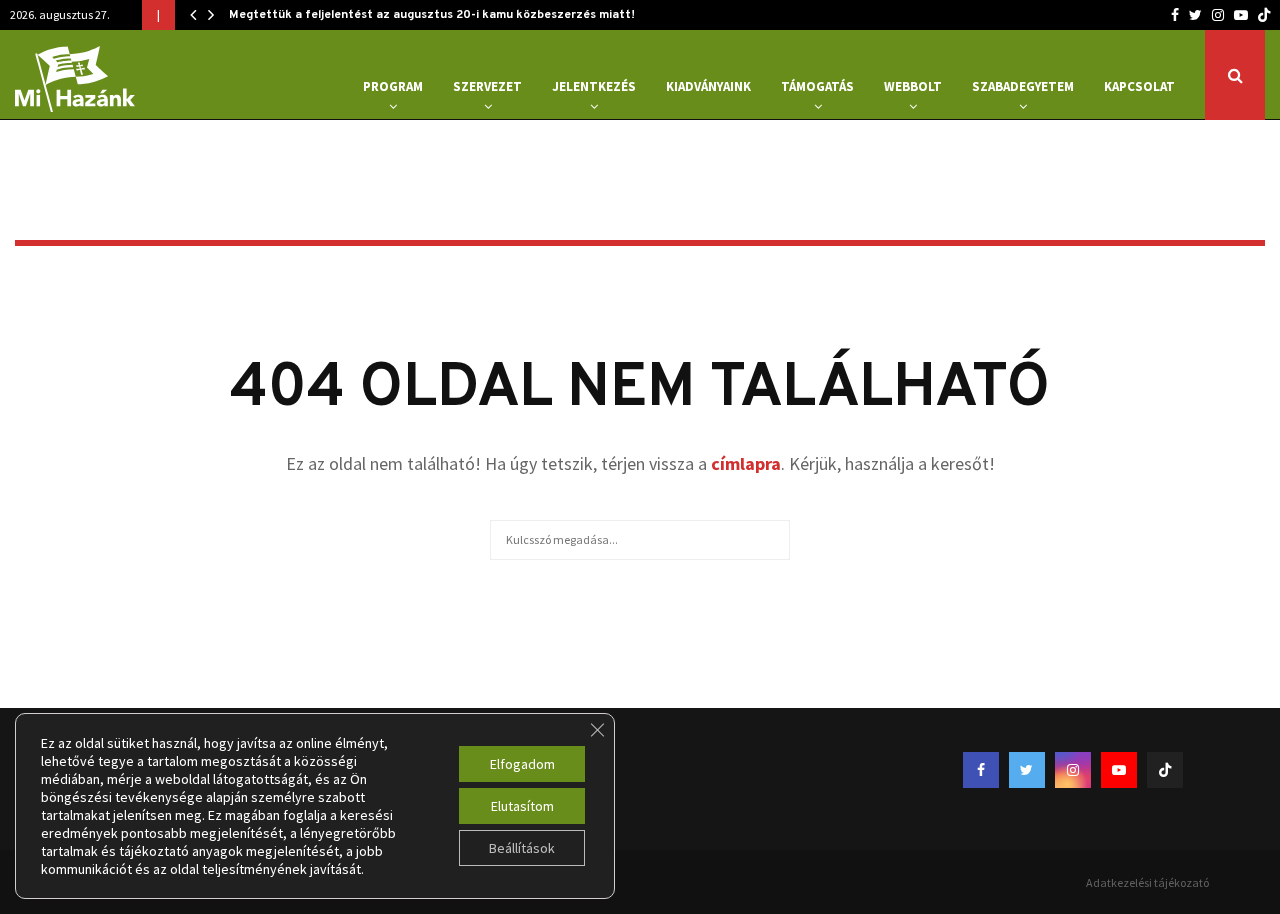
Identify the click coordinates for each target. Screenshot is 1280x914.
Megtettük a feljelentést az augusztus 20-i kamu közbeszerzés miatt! (432, 15)
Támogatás (817, 86)
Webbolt (913, 86)
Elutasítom (522, 806)
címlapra (746, 463)
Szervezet (487, 86)
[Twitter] (1195, 15)
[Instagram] (1218, 15)
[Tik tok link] (1264, 15)
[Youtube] (1241, 15)
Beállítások (522, 848)
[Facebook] (1175, 15)
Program (393, 86)
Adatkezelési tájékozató (1147, 882)
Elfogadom (522, 764)
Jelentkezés (594, 86)
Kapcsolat (1139, 86)
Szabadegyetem (1023, 86)
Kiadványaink (708, 86)
